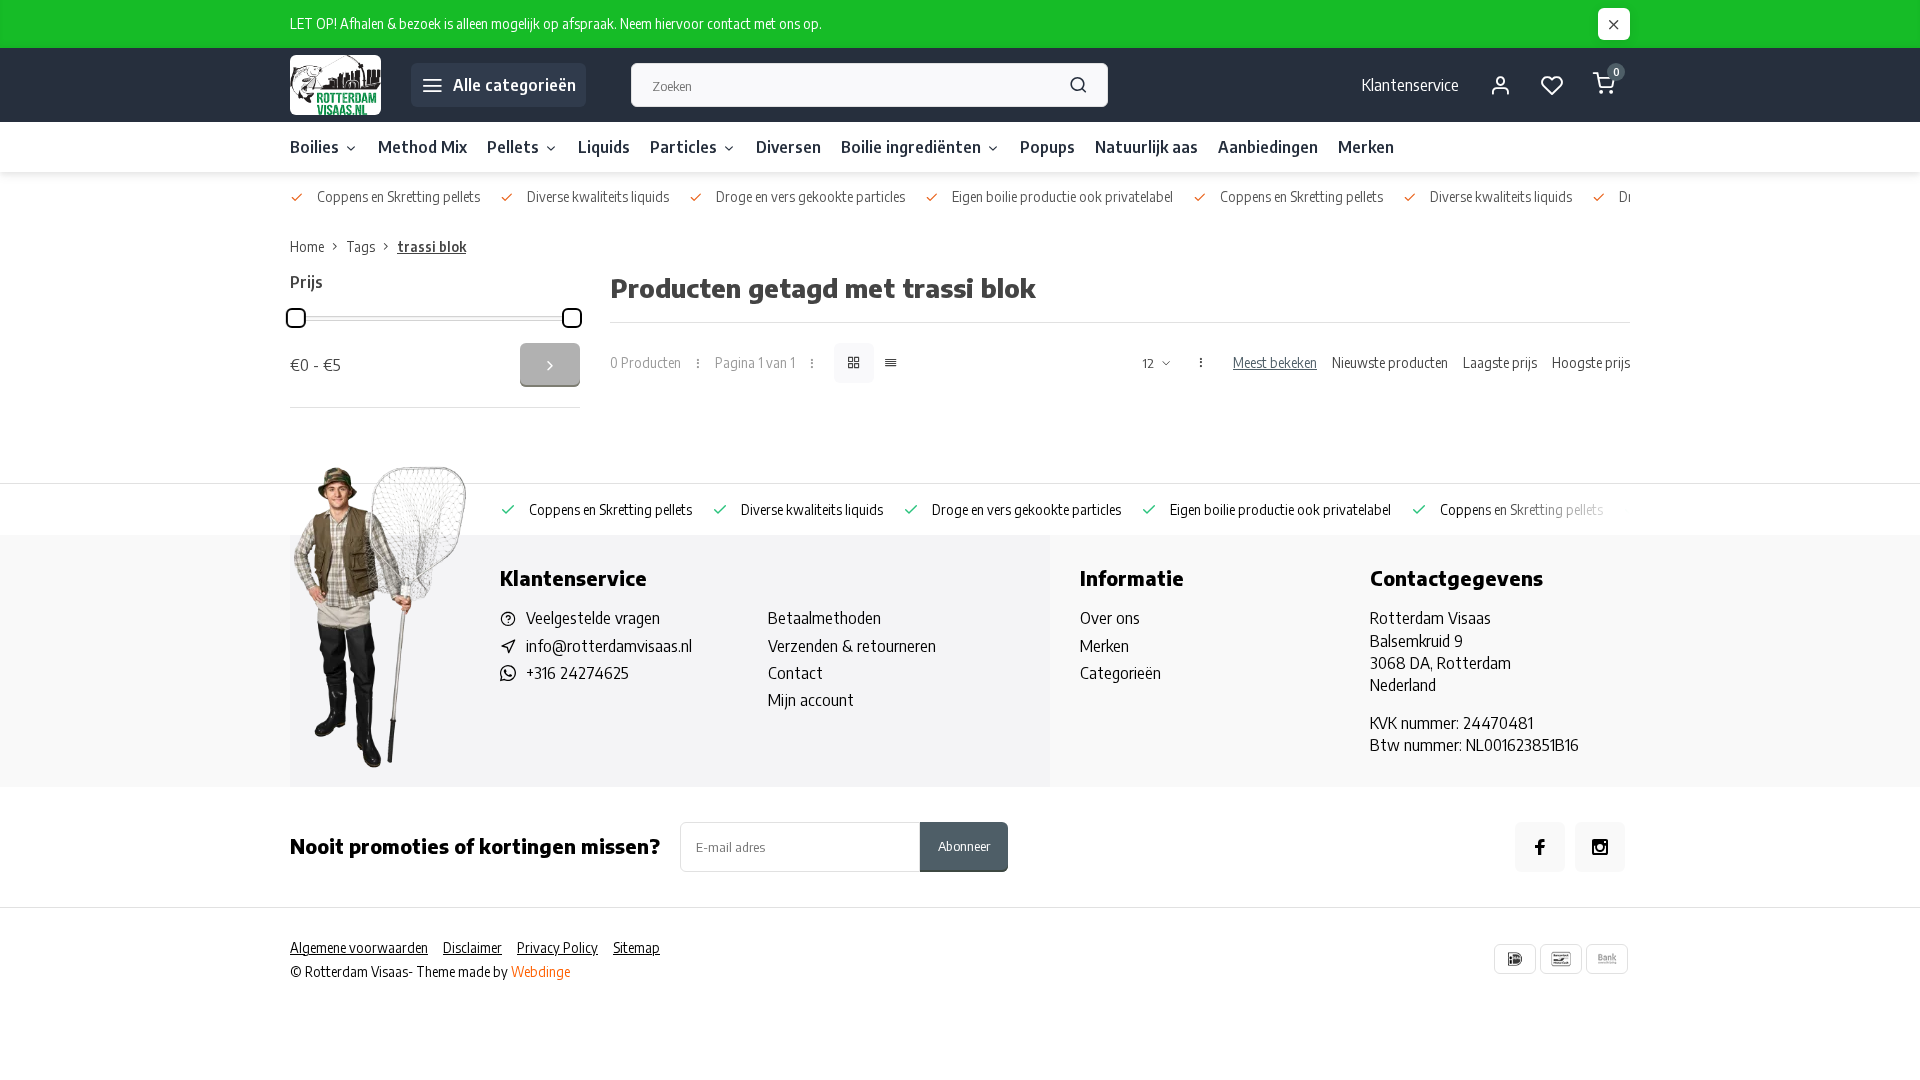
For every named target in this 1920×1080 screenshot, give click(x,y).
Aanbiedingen (1268, 147)
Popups (1047, 147)
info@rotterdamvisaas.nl (609, 646)
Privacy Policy (557, 947)
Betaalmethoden (824, 618)
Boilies (314, 147)
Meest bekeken (1275, 362)
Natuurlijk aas (1146, 147)
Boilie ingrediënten (911, 147)
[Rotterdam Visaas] (335, 85)
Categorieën (1120, 673)
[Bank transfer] (1607, 959)
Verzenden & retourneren (852, 646)
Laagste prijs (1500, 362)
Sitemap (636, 947)
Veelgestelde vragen (593, 618)
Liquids (604, 147)
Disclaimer (472, 947)
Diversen (788, 147)
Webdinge (540, 971)
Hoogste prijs (1591, 362)
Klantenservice (1410, 85)
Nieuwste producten (1390, 362)
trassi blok (431, 246)
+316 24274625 (577, 673)
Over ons (1110, 618)
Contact (795, 673)
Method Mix (422, 147)
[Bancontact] (1561, 959)
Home (307, 246)
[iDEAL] (1515, 959)
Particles (683, 147)
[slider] (296, 318)
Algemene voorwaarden (359, 947)
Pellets (513, 147)
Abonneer (964, 845)
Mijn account (811, 700)
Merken (1366, 147)
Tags (360, 246)
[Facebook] (1540, 847)
